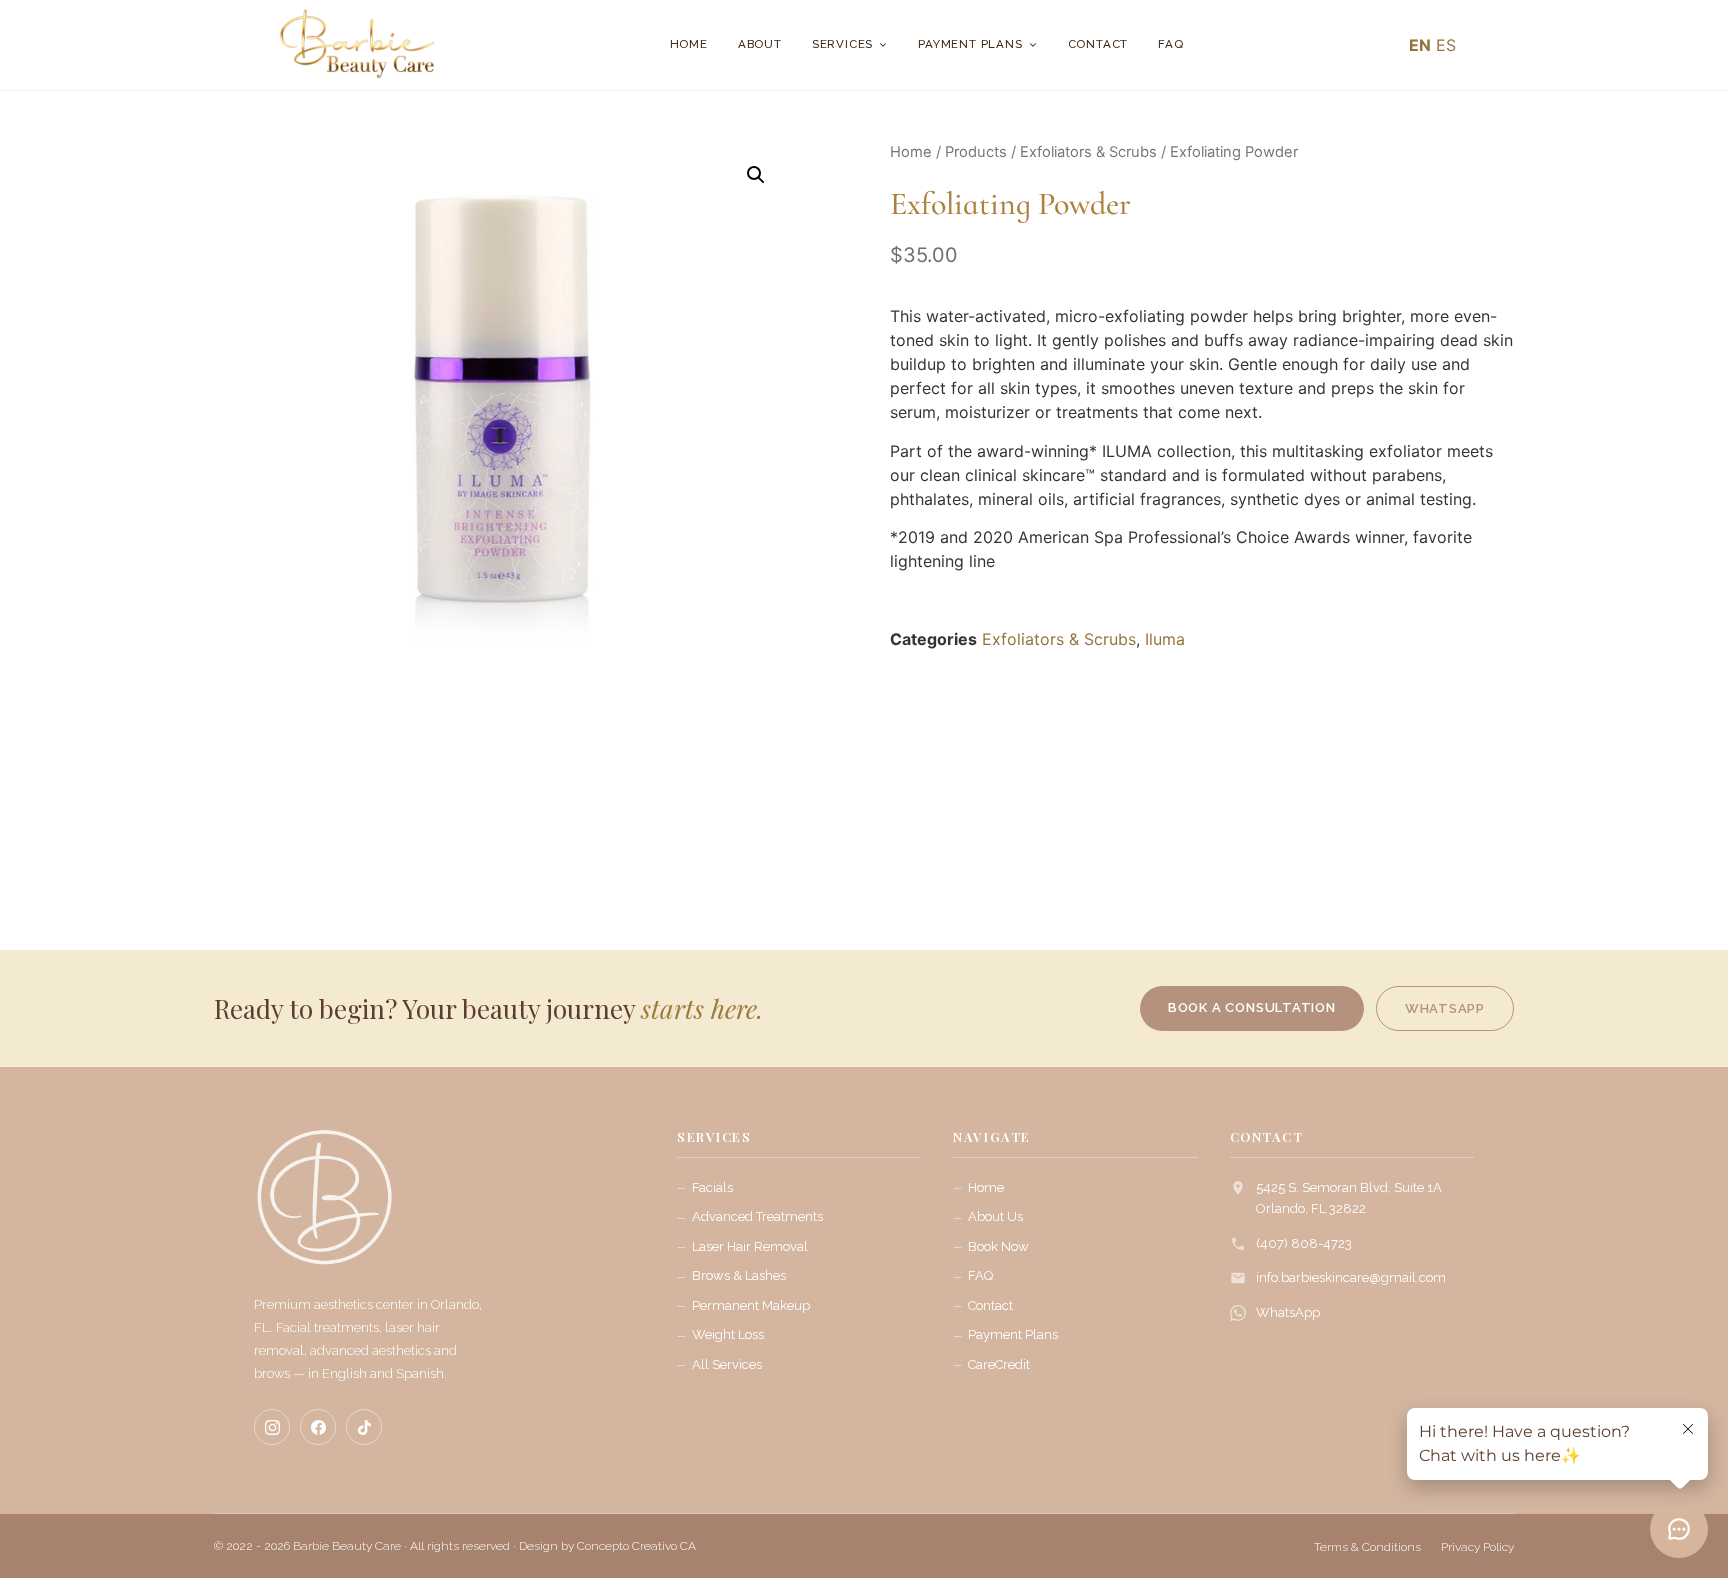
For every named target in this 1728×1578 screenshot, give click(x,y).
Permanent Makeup (751, 1305)
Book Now (998, 1246)
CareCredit (999, 1364)
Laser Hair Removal (750, 1246)
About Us (995, 1216)
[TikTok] (364, 1427)
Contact (1098, 44)
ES (1446, 45)
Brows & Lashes (739, 1275)
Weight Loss (728, 1334)
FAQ (1170, 44)
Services (842, 44)
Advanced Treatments (757, 1216)
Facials (712, 1187)
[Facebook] (318, 1427)
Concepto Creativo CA (636, 1546)
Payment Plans (970, 44)
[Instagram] (272, 1427)
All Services (727, 1364)
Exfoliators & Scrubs (1088, 152)
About (760, 44)
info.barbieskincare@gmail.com (1351, 1277)
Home (689, 44)
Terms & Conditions (1367, 1547)
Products (976, 152)
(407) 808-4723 (1304, 1243)
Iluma (1165, 639)
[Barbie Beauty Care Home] (324, 1207)
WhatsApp (1288, 1312)
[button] (756, 175)
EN (1420, 45)
